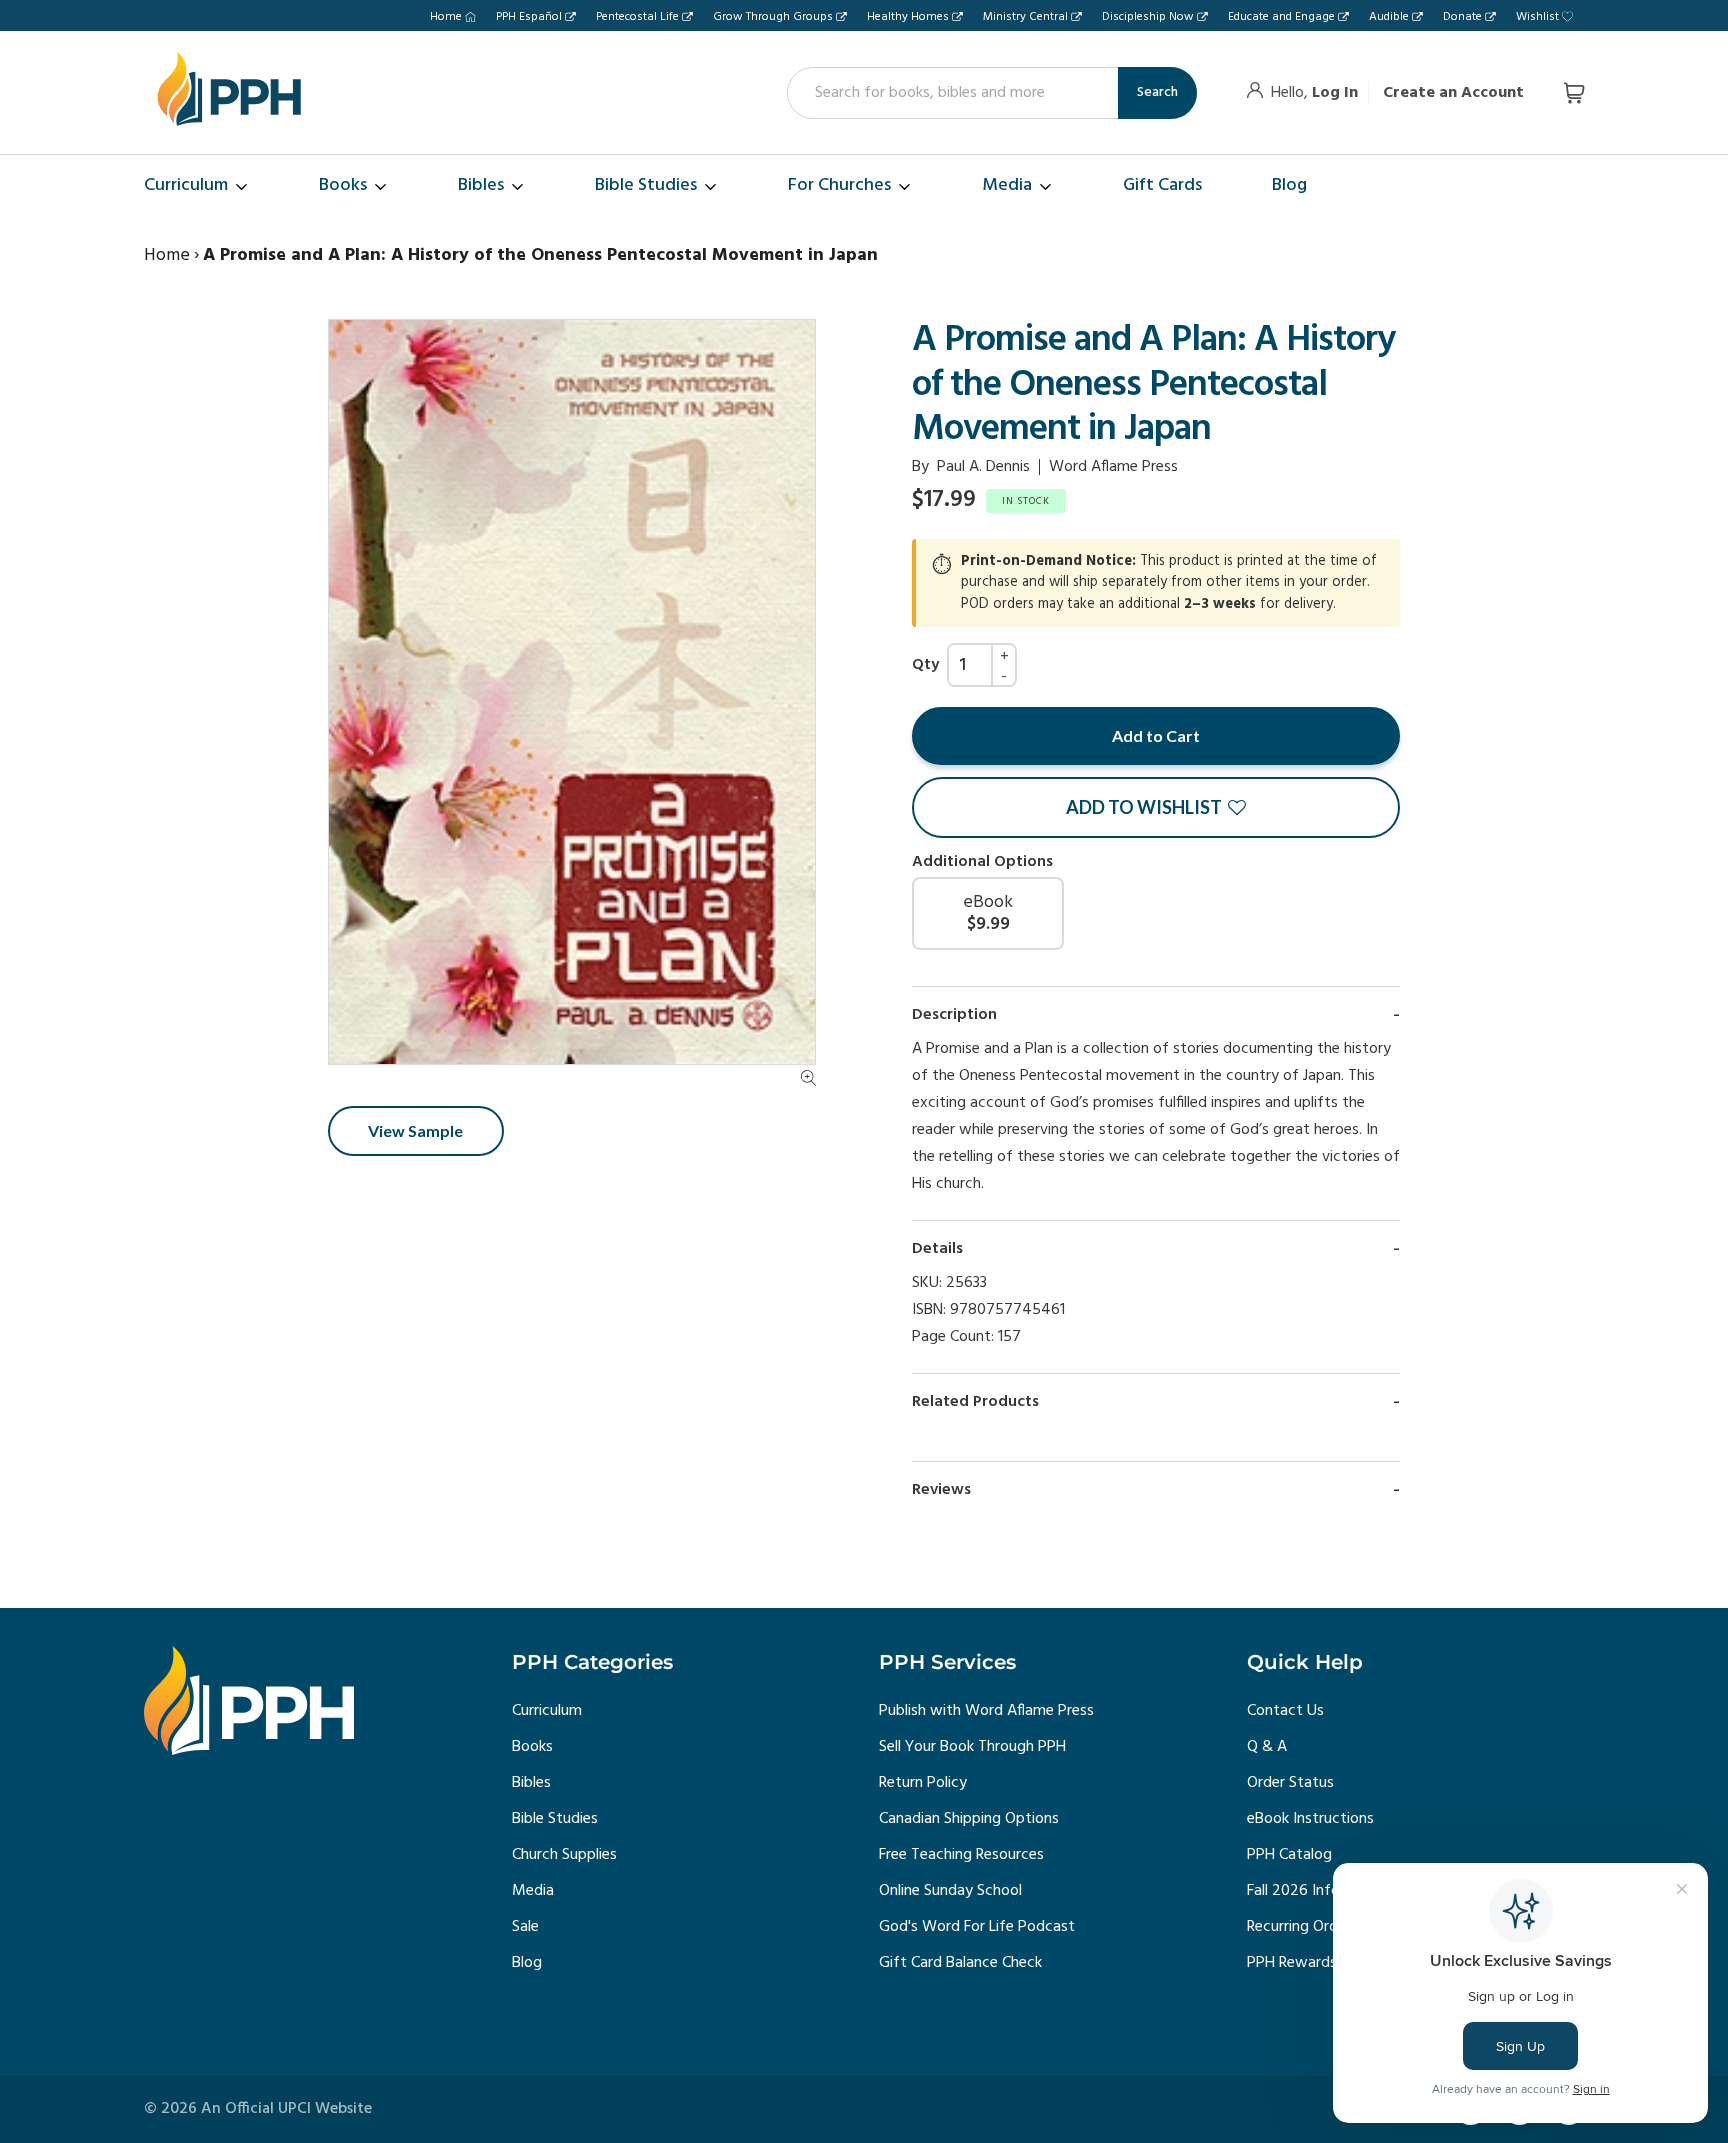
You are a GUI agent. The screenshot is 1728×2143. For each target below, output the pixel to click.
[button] (1156, 807)
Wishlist (1537, 17)
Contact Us (1285, 1711)
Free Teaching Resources (961, 1855)
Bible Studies (555, 1819)
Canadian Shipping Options (969, 1819)
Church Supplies (564, 1855)
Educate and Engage (1281, 17)
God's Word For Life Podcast (977, 1927)
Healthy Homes (908, 17)
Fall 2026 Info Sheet (1315, 1891)
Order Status (1290, 1783)
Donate (1462, 17)
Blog (527, 1963)
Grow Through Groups (773, 17)
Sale (525, 1927)
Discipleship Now (1148, 17)
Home (446, 17)
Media (533, 1891)
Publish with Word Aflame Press (986, 1711)
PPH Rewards (1292, 1963)
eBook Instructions (1310, 1819)
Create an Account (1453, 93)
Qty (925, 665)
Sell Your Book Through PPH (972, 1747)
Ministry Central (1025, 17)
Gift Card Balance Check (960, 1963)
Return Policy (923, 1783)
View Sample (415, 1131)
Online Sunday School (950, 1891)
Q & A (1267, 1747)
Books (532, 1747)
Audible (1389, 17)
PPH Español (529, 17)
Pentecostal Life (637, 17)
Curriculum (547, 1711)
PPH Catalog (1289, 1855)
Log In (1335, 93)
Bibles (531, 1783)
